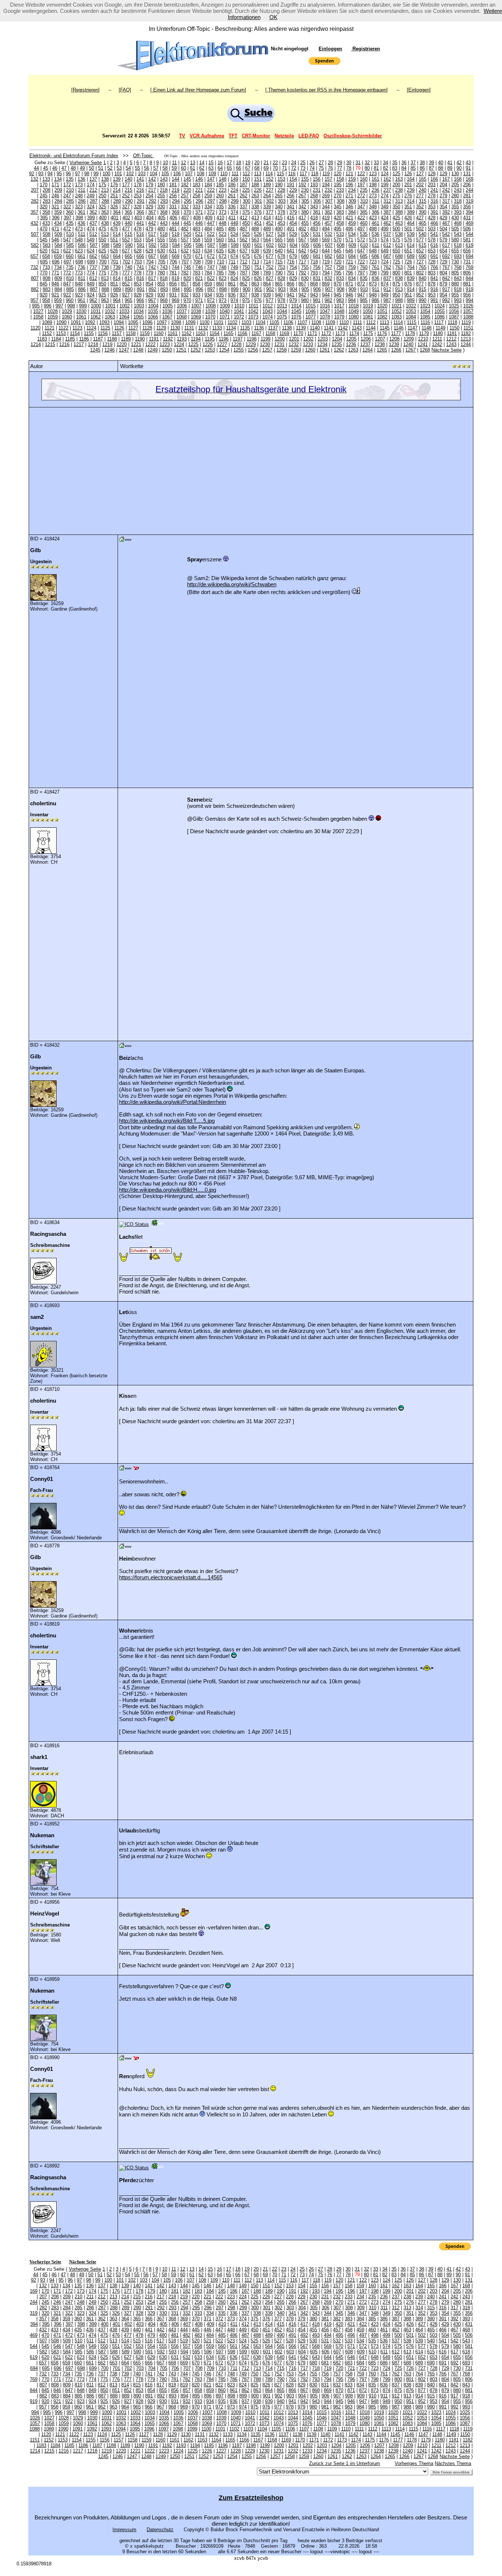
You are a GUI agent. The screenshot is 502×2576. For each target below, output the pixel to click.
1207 (380, 339)
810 (70, 278)
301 (258, 201)
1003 (139, 306)
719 (326, 262)
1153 (61, 333)
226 (258, 190)
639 (267, 251)
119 (326, 174)
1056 (454, 311)
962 (93, 300)
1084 (411, 317)
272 (361, 196)
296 (199, 201)
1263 (353, 350)
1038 (196, 311)
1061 (81, 317)
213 (105, 190)
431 (467, 218)
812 (93, 278)
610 (364, 245)
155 (305, 179)
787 (243, 273)
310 (364, 201)
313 (399, 201)
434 (58, 223)
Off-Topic (144, 156)
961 (81, 300)
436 (81, 223)
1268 (425, 350)
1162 (187, 333)
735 (70, 267)
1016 (325, 306)
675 (246, 256)
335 (220, 207)
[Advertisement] (251, 465)
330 (161, 207)
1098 (176, 322)
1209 (409, 339)
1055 (440, 311)
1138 (287, 328)
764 (411, 267)
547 (67, 240)
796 (349, 273)
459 (352, 223)
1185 (70, 339)
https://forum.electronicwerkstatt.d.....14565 (171, 1577)
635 (220, 251)
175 (102, 185)
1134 (231, 328)
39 (431, 163)
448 (223, 223)
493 (314, 229)
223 (223, 190)
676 (258, 256)
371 (199, 212)
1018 (354, 306)
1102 (232, 322)
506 (467, 229)
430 (455, 218)
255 (161, 196)
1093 (104, 322)
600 (246, 245)
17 (229, 163)
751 (258, 267)
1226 (208, 344)
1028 (53, 311)
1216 (64, 344)
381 (317, 212)
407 (185, 218)
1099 (190, 322)
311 (376, 201)
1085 (425, 317)
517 (152, 234)
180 (161, 185)
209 (58, 190)
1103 (246, 322)
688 (399, 256)
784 (208, 273)
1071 (225, 317)
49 (82, 168)
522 (211, 234)
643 (314, 251)
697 (67, 262)
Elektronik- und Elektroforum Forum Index (74, 156)
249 (91, 196)
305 (305, 201)
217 (152, 190)
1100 (205, 322)
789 (267, 273)
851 (114, 284)
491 (291, 229)
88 (441, 168)
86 (422, 168)
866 (291, 284)
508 (46, 234)
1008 (211, 306)
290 (129, 201)
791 (291, 273)
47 (64, 168)
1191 (154, 339)
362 (93, 212)
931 (173, 295)
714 (267, 262)
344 (326, 207)
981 (317, 300)
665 (128, 256)
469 (469, 223)
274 (385, 196)
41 (450, 163)
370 (187, 212)
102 (130, 174)
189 (267, 185)
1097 (162, 322)
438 (105, 223)
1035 (153, 311)
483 (196, 229)
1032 (110, 311)
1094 (119, 322)
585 (70, 245)
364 (117, 212)
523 (223, 234)
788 (255, 273)
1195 (210, 339)
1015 (311, 306)
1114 (398, 322)
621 (55, 251)
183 (196, 185)
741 (140, 267)
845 (44, 284)
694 (469, 256)
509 (58, 234)
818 (164, 278)
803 (432, 273)
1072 (239, 317)
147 (211, 179)
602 (270, 245)
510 (70, 234)
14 (202, 163)
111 (235, 174)
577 (420, 240)
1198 (252, 339)
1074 (268, 317)
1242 (437, 344)
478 (138, 229)
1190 (140, 339)
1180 (438, 333)
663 (105, 256)
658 (46, 256)
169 (469, 179)
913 (399, 289)
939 (267, 295)
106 (177, 174)
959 (58, 300)
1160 (159, 333)
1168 (270, 333)
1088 (468, 317)
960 (70, 300)
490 (279, 229)
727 (420, 262)
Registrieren (365, 49)
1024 (440, 306)
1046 (311, 311)
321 (55, 207)
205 (455, 185)
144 (175, 179)
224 (234, 190)
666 (140, 256)
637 (243, 251)
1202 (308, 339)
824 (234, 278)
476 (114, 229)
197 (361, 185)
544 (469, 234)
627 (126, 251)
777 (126, 273)
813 (105, 278)
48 (73, 168)
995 (36, 306)
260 (220, 196)
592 (152, 245)
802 (420, 273)
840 (422, 278)
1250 (167, 350)
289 (117, 201)
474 (91, 229)
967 (152, 300)
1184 (56, 339)
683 (340, 256)
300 (246, 201)
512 (93, 234)
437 (93, 223)
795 (338, 273)
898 (223, 289)
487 (243, 229)
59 (174, 168)
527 (270, 234)
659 (58, 256)
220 (187, 190)
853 (138, 284)
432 (34, 223)
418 (314, 218)
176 (114, 185)
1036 (167, 311)
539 (411, 234)
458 (340, 223)
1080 (354, 317)
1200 (280, 339)
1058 (38, 317)
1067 (167, 317)
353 (432, 207)
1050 (368, 311)
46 (55, 168)
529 (293, 234)
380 (305, 212)
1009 (225, 306)
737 (93, 267)
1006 (182, 306)
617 (446, 245)
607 (329, 245)
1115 (412, 322)
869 (326, 284)
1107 (302, 322)
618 (458, 245)
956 (467, 295)
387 (387, 212)
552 (126, 240)
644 (326, 251)
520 (187, 234)
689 (411, 256)
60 (183, 168)
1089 (47, 322)
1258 (282, 350)
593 (164, 245)
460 (364, 223)
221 (199, 190)
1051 (382, 311)
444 (175, 223)
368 (164, 212)
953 (432, 295)
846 (55, 284)
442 (152, 223)
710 (220, 262)
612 (387, 245)
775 (102, 273)
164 (411, 179)
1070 (210, 317)
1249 (153, 350)
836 (375, 278)
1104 (260, 322)
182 (185, 185)
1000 (96, 306)
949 (385, 295)
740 (128, 267)
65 (229, 168)
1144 (371, 328)
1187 (98, 339)
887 (94, 289)
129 (443, 174)
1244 (466, 344)
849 (91, 284)
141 (140, 179)
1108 (316, 322)
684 (352, 256)
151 (258, 179)
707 (185, 262)
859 (208, 284)
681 (317, 256)
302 (270, 201)
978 (281, 300)
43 (468, 163)
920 (44, 295)
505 (455, 229)
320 (44, 207)
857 (185, 284)
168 (458, 179)
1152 (47, 333)
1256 (253, 350)
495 (338, 229)
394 (469, 212)
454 (293, 223)
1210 (423, 339)
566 (291, 240)
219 (175, 190)
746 (199, 267)
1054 (425, 311)
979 (293, 300)
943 (314, 295)
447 (211, 223)
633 (196, 251)
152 (270, 179)
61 (193, 168)
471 (55, 229)
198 (373, 185)
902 (270, 289)
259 (208, 196)
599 (235, 245)
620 (44, 251)
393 (458, 212)
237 (387, 190)
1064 (124, 317)
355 (455, 207)
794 (326, 273)
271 (349, 196)
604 (293, 245)
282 (35, 201)
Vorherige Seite (86, 163)
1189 (126, 339)
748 (223, 267)
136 (81, 179)
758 (340, 267)
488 (255, 229)
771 (55, 273)
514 (117, 234)
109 (212, 174)
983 (340, 300)
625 (102, 251)
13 (193, 163)
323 (79, 207)
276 (408, 196)
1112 (371, 322)
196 (349, 185)
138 (105, 179)
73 (303, 168)
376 (258, 212)
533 (340, 234)
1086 (440, 317)
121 (349, 174)
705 (162, 262)
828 (281, 278)
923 (79, 295)
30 (349, 163)
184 (208, 185)
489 (267, 229)
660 (70, 256)
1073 (253, 317)
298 (223, 201)
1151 (468, 328)
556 (173, 240)
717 (302, 262)
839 (411, 278)
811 (82, 278)
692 (446, 256)
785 (220, 273)
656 (467, 251)
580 (455, 240)
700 (103, 262)
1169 (284, 333)
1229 (251, 344)
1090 (61, 322)
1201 (294, 339)
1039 (210, 311)
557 (185, 240)
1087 (454, 317)
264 (267, 196)
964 (117, 300)
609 (352, 245)
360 (70, 212)
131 (467, 174)
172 (67, 185)
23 (284, 163)
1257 (267, 350)
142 (152, 179)
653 (432, 251)
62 (202, 168)
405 (162, 218)
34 (386, 163)
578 (432, 240)
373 (223, 212)
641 (291, 251)
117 (303, 174)
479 (149, 229)
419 (326, 218)
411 (232, 218)
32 (367, 163)
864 (267, 284)
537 (387, 234)
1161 (173, 333)
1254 (224, 350)
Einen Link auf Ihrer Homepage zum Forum (198, 90)
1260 (310, 350)
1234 (322, 344)
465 (422, 223)
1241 (423, 344)
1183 (42, 339)
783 (196, 273)
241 (434, 190)
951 (408, 295)
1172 (326, 333)
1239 (394, 344)
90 (459, 168)
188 (255, 185)
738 (105, 267)
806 (467, 273)
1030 (81, 311)
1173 (340, 333)
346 (349, 207)
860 (220, 284)
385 (364, 212)
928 (138, 295)
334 (208, 207)
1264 (367, 350)
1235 (337, 344)
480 (161, 229)
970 (187, 300)
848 (79, 284)
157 (328, 179)
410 (220, 218)
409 (209, 218)
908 (340, 289)
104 (153, 174)
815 (128, 278)
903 (282, 289)
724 (385, 262)
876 (408, 284)
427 (420, 218)
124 (385, 174)
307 (329, 201)
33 (376, 163)
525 (246, 234)
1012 (268, 306)
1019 (368, 306)
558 (196, 240)
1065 (139, 317)
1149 (440, 328)
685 (364, 256)
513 (105, 234)
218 (164, 190)
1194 (196, 339)
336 (232, 207)
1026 (468, 306)
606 (317, 245)
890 (129, 289)
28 (330, 163)
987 (387, 300)
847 (67, 284)
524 (234, 234)
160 (364, 179)
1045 (296, 311)
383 (340, 212)
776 (114, 273)
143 (164, 179)
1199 (266, 339)
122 (361, 174)
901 (258, 289)
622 (67, 251)
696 (56, 262)
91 (468, 168)
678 (281, 256)
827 (270, 278)
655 (455, 251)
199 (385, 185)
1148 (426, 328)
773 (79, 273)
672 (211, 256)
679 (293, 256)
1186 (84, 339)
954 (443, 295)
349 (385, 207)
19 (248, 163)
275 (396, 196)
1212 (451, 339)
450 (246, 223)
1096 (147, 322)
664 (117, 256)
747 (211, 267)
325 (102, 207)
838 (399, 278)
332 (185, 207)
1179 (424, 333)
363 (105, 212)
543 (458, 234)
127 (420, 174)
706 (173, 262)
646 (349, 251)
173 (79, 185)
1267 (410, 350)
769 (469, 267)
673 (223, 256)
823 (223, 278)
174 (91, 185)
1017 (339, 306)
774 (91, 273)
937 (243, 295)
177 (126, 185)
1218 (93, 344)
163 (399, 179)
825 (246, 278)
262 (243, 196)
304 (293, 201)
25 (303, 163)
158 (340, 179)
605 (305, 245)
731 (467, 262)
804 (443, 273)
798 (373, 273)
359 (58, 212)
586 (82, 245)
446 (199, 223)
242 (446, 190)
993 (458, 300)
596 (199, 245)
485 (220, 229)
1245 (95, 350)
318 (458, 201)
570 (338, 240)
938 (255, 295)
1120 (35, 328)
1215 (50, 344)
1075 (282, 317)
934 (208, 295)
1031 (96, 311)
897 (211, 289)
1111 (357, 322)
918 (458, 289)
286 (82, 201)
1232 (294, 344)
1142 (343, 328)
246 (55, 196)
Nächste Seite (447, 350)
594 (176, 245)
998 (71, 306)
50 (92, 168)
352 (420, 207)
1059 (53, 317)
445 (187, 223)
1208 (394, 339)
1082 (382, 317)
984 (352, 300)
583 (46, 245)
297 (211, 201)
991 (434, 300)
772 (67, 273)
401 (114, 218)
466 (434, 223)
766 (434, 267)
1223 (165, 344)
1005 (168, 306)
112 (246, 174)
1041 (239, 311)
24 (294, 163)
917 (446, 289)
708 (197, 262)
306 (317, 201)
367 (152, 212)
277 (420, 196)
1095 (133, 322)
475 (102, 229)
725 (396, 262)
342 (302, 207)
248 (79, 196)
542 (446, 234)
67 (248, 168)
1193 (182, 339)
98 (87, 174)
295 (188, 201)
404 (150, 218)
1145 (385, 328)
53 (119, 168)
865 (279, 284)
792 (302, 273)
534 (352, 234)
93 (41, 174)
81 (376, 168)
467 (446, 223)
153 (281, 179)
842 (446, 278)
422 (361, 218)
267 (302, 196)
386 (375, 212)
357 (34, 212)
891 (141, 289)
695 (44, 262)
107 (189, 174)
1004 (153, 306)
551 (114, 240)
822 (211, 278)
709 (209, 262)
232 (328, 190)
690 (422, 256)
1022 (411, 306)
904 (293, 289)
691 (434, 256)
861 (232, 284)
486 (232, 229)
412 (243, 218)
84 (404, 168)
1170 (298, 333)
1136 (259, 328)
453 (281, 223)
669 (175, 256)
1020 (382, 306)
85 (413, 168)
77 (340, 168)
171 (55, 185)
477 (126, 229)
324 (91, 207)
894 (176, 289)
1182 (466, 333)
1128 (147, 328)
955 (455, 295)
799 (385, 273)
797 (361, 273)
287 (94, 201)
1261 (324, 350)
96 (68, 174)
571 (349, 240)
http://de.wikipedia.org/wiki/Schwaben (232, 584)
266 (291, 196)
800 (396, 273)
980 (305, 300)
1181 (452, 333)
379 (293, 212)
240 (422, 190)
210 (70, 190)
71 (284, 168)
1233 (308, 344)
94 (50, 174)
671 (199, 256)
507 (35, 234)
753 (281, 267)
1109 (330, 322)
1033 (124, 311)
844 (469, 278)
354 (443, 207)
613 (399, 245)
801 (408, 273)
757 (328, 267)
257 (185, 196)
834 (352, 278)
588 (105, 245)
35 (395, 163)
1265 (382, 350)
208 (46, 190)
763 (399, 267)
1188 (112, 339)
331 (173, 207)
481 (173, 229)
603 (282, 245)
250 (102, 196)
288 (105, 201)
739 (117, 267)
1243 (451, 344)
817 (152, 278)
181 (173, 185)
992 (446, 300)
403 (138, 218)
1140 (315, 328)
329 (149, 207)
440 (128, 223)
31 (358, 163)
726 (408, 262)
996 (48, 306)
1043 (268, 311)
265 (279, 196)
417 (302, 218)
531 (317, 234)
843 (458, 278)
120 (338, 174)
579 (443, 240)
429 (443, 218)
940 (279, 295)
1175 (368, 333)
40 (441, 163)
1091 (76, 322)
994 (469, 300)
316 (434, 201)
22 (275, 163)
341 (291, 207)
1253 (210, 350)
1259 (296, 350)
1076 (296, 317)
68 (257, 168)
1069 (196, 317)
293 (164, 201)
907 (329, 289)
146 (199, 179)
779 (149, 273)
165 (422, 179)
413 (255, 218)
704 (150, 262)
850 (102, 284)
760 (364, 267)
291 (141, 201)
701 (114, 262)
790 (279, 273)
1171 (312, 333)
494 (326, 229)
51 (101, 168)
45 (46, 168)
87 (431, 168)
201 (408, 185)
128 (432, 174)
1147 (413, 328)
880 (455, 284)
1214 (36, 344)
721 (349, 262)
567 (302, 240)
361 (81, 212)
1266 (396, 350)
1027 (38, 311)
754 (293, 267)
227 (270, 190)
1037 (182, 311)
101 (118, 174)
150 (246, 179)
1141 (329, 328)
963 (105, 300)
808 (46, 278)
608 (340, 245)
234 (352, 190)
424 (385, 218)
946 (349, 295)
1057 (468, 311)
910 (364, 289)
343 (314, 207)
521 (199, 234)
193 (314, 185)
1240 (408, 344)
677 (270, 256)
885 (70, 289)
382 (328, 212)
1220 (122, 344)
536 (375, 234)
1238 (380, 344)
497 (361, 229)
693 (458, 256)
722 (361, 262)
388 (399, 212)
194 (326, 185)
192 (302, 185)
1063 (110, 317)
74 (312, 168)
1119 (466, 322)
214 (117, 190)
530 (305, 234)
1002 (125, 306)
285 (70, 201)
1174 (354, 333)
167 (446, 179)
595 (188, 245)
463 (399, 223)
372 (211, 212)
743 (164, 267)
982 (328, 300)
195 (338, 185)
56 (147, 168)
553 (138, 240)
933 (196, 295)
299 (235, 201)
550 (102, 240)
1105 (274, 322)
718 (314, 262)
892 (152, 289)
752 (270, 267)
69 (266, 168)
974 (234, 300)
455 (305, 223)
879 (443, 284)
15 (211, 163)
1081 (368, 317)
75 (321, 168)
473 (79, 229)
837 (387, 278)
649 (385, 251)
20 (257, 163)
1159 (145, 333)
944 (326, 295)
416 (291, 218)
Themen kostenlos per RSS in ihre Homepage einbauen (327, 90)
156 (317, 179)
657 (34, 256)
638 (255, 251)
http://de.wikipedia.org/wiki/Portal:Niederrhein (173, 1102)
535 (364, 234)
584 (58, 245)
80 (367, 168)
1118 (452, 322)
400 (103, 218)
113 (258, 174)
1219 (107, 344)
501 (408, 229)
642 (302, 251)
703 (138, 262)
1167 (256, 333)
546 (55, 240)
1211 (437, 339)
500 (396, 229)
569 (326, 240)
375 (246, 212)
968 (164, 300)
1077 (311, 317)
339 (267, 207)
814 (117, 278)
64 (220, 168)
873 (373, 284)
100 (106, 174)
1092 (90, 322)
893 (164, 289)
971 (199, 300)
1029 (67, 311)
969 (175, 300)
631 (173, 251)
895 (188, 289)
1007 (196, 306)
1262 (339, 350)
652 (420, 251)
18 (239, 163)
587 (94, 245)
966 (140, 300)
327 (126, 207)
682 (328, 256)
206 (467, 185)
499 (385, 229)
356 (467, 207)
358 (46, 212)
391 (434, 212)
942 (302, 295)
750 (246, 267)
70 (275, 168)
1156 (103, 333)
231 (317, 190)
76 (330, 168)
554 (149, 240)
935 (220, 295)
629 (149, 251)
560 (220, 240)
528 (281, 234)
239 (411, 190)
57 (156, 168)
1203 (323, 339)
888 (105, 289)
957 (34, 300)
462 (387, 223)
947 (361, 295)
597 (211, 245)
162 (387, 179)
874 (385, 284)
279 (443, 196)
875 (396, 284)
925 (102, 295)
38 (422, 163)
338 (255, 207)
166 (434, 179)
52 (110, 168)
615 (422, 245)
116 (292, 174)
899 (235, 289)
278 (432, 196)
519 (175, 234)
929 (149, 295)
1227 (222, 344)
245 (44, 196)
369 (175, 212)
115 (280, 174)
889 (117, 289)
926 (114, 295)
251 (114, 196)
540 (422, 234)
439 (117, 223)
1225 (193, 344)
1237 (365, 344)
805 (455, 273)
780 (161, 273)
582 (35, 245)
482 (185, 229)
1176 (382, 333)
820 (187, 278)
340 (279, 207)
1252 (196, 350)
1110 (344, 322)
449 (234, 223)
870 (338, 284)
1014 (296, 306)
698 (79, 262)
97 (78, 174)
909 (352, 289)
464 (411, 223)
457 (328, 223)
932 (185, 295)
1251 (181, 350)
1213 (466, 339)
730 (455, 262)
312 (387, 201)
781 (173, 273)
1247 (124, 350)
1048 (339, 311)
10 (165, 163)
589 (117, 245)
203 (432, 185)
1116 (425, 322)
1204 (337, 339)
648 (373, 251)
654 (443, 251)
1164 (214, 333)
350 (396, 207)
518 (164, 234)
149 (234, 179)
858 (196, 284)
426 (408, 218)
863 (255, 284)
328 (138, 207)
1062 (96, 317)
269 (326, 196)
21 (266, 163)
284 (58, 201)
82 (386, 168)
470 (44, 229)
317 (446, 201)
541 (434, 234)
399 (91, 218)
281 (467, 196)
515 (128, 234)
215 (128, 190)
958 (46, 300)
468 (458, 223)
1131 (189, 328)
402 (126, 218)
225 (246, 190)
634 (208, 251)
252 (126, 196)
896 (199, 289)
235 (364, 190)
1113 (384, 322)
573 (373, 240)
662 (93, 256)
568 (314, 240)
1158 (131, 333)
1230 (265, 344)
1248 (138, 350)
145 (187, 179)
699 (91, 262)
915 (422, 289)
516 (140, 234)
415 (279, 218)
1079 (339, 317)
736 (81, 267)
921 (55, 295)
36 (404, 163)
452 (270, 223)
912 (387, 289)
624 (91, 251)
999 (83, 306)
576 (408, 240)
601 (258, 245)
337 (243, 207)
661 (81, 256)
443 (164, 223)
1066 (153, 317)
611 (376, 245)
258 (196, 196)
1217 (79, 344)
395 (44, 218)
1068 (182, 317)
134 (58, 179)
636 (232, 251)
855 (161, 284)
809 (58, 278)
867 (302, 284)
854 (149, 284)
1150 (454, 328)
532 (328, 234)
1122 (63, 328)
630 (161, 251)
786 (232, 273)
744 (175, 267)
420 (338, 218)
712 (243, 262)
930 (161, 295)
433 (46, 223)
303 (282, 201)
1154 (75, 333)
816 (140, 278)
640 (279, 251)
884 (58, 289)
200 (396, 185)
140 (128, 179)
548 (79, 240)
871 (349, 284)
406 (173, 218)
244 (469, 190)
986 (375, 300)
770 (44, 273)
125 (396, 174)
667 (152, 256)
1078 (325, 317)
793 (314, 273)
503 (432, 229)
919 (469, 289)
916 (434, 289)
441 (140, 223)
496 (349, 229)
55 (137, 168)
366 (140, 212)
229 (293, 190)
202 (420, 185)
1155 (89, 333)
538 (399, 234)
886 (82, 289)
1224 (179, 344)
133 (46, 179)
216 (140, 190)
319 (469, 201)
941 (291, 295)
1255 (239, 350)
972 (211, 300)
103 (142, 174)
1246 (110, 350)
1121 (49, 328)
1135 (245, 328)
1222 (150, 344)
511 (82, 234)
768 (458, 267)
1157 (117, 333)
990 (422, 300)
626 (114, 251)
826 (258, 278)
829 (293, 278)
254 (149, 196)
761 (375, 267)
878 (432, 284)
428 (432, 218)
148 (223, 179)
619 (469, 245)
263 (255, 196)
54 (128, 168)
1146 (399, 328)
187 (243, 185)
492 (302, 229)
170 (44, 185)
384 (352, 212)
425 (396, 218)
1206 (366, 339)
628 (138, 251)
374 (234, 212)
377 (270, 212)
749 (234, 267)
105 (165, 174)
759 (352, 267)
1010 (239, 306)
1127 (133, 328)
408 (197, 218)
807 (35, 278)
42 (459, 163)
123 (373, 174)
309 (352, 201)
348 (373, 207)
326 (114, 207)
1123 (77, 328)
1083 (397, 317)
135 (70, 179)
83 (395, 168)
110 (224, 174)
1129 (161, 328)
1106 (288, 322)
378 (281, 212)
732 (34, 267)
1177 (396, 333)
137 (93, 179)
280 (455, 196)
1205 (351, 339)
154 (293, 179)
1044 (282, 311)
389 (411, 212)
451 (258, 223)
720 (338, 262)
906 (317, 289)
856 (173, 284)
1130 (175, 328)
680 (305, 256)
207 (35, 190)
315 (422, 201)
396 (56, 218)
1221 (136, 344)
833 (340, 278)
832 (328, 278)
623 (79, 251)
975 (246, 300)
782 (185, 273)
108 (200, 174)
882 (35, 289)
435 (70, 223)
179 (149, 185)
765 (422, 267)
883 (46, 289)
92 (32, 174)
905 (305, 289)
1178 (410, 333)
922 (67, 295)
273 (373, 196)
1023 (425, 306)
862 (243, 284)
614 (411, 245)
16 (220, 163)
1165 (228, 333)
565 (279, 240)
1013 (282, 306)
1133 (217, 328)
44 (36, 168)
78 (349, 168)
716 (291, 262)
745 (187, 267)
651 (408, 251)
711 (232, 262)
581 (467, 240)
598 (223, 245)
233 (340, 190)
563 (255, 240)
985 (364, 300)
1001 (110, 306)
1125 (105, 328)
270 (338, 196)
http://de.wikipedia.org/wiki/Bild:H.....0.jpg (168, 1190)
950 (396, 295)
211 (82, 190)
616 (434, 245)
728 (432, 262)
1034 (139, 311)
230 (305, 190)
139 (117, 179)
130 (455, 174)
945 (338, 295)
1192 (168, 339)
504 (443, 229)
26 (312, 163)
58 (165, 168)
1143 (357, 328)
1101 (218, 322)
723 (373, 262)
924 (91, 295)
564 (267, 240)
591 (141, 245)
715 (279, 262)
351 (408, 207)
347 (361, 207)
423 (373, 218)
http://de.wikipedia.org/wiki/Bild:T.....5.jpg (167, 1121)
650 (396, 251)
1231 (279, 344)
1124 (91, 328)
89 (450, 168)
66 (239, 168)
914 (411, 289)
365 (128, 212)
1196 (224, 339)
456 (317, 223)
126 (408, 174)
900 (246, 289)
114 (269, 174)
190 (279, 185)
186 (232, 185)
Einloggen (330, 49)
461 (375, 223)
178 (138, 185)
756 (317, 267)
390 (422, 212)
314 (411, 201)
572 (361, 240)
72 (294, 168)
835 (364, 278)
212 (93, 190)
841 (434, 278)
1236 (351, 344)
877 (420, 284)
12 (183, 163)
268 (314, 196)
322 (67, 207)
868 (314, 284)
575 (396, 240)
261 (232, 196)
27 (321, 163)
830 (305, 278)
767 (446, 267)
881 (467, 284)
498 (373, 229)
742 (152, 267)
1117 (439, 322)
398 (79, 218)
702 (126, 262)
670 (187, 256)
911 (376, 289)
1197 (238, 339)
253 (138, 196)
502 (420, 229)
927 (126, 295)
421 (349, 218)
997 (59, 306)
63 (211, 168)
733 (46, 267)
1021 (397, 306)
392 (446, 212)
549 (91, 240)
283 (46, 201)
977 (270, 300)
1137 (273, 328)
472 (67, 229)
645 (338, 251)
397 (67, 218)
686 (375, 256)
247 (67, 196)
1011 (253, 306)
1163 (200, 333)
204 (443, 185)
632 (185, 251)
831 (317, 278)
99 (96, 174)
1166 (242, 333)
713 (255, 262)
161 (375, 179)
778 (138, 273)
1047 (325, 311)
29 (340, 163)
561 (232, 240)
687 (387, 256)
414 (267, 218)
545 (44, 240)
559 (208, 240)
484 (208, 229)
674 (234, 256)
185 (220, 185)
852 (126, 284)
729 (443, 262)
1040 (225, 311)
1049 (354, 311)
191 (291, 185)
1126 (119, 328)
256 (173, 196)
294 (176, 201)
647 (361, 251)
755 (305, 267)
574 (385, 240)
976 (258, 300)
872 (361, 284)
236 (375, 190)
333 (196, 207)
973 (223, 300)
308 (340, 201)
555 (161, 240)
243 (458, 190)
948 (373, 295)
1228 (236, 344)
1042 (253, 311)
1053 (411, 311)
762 (387, 267)
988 (399, 300)
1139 (301, 328)
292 (152, 201)
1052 (397, 311)
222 (211, 190)
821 (199, 278)
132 (34, 179)
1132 (203, 328)
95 (59, 174)
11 (174, 163)
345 (338, 207)
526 (258, 234)
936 (232, 295)
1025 (454, 306)
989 (411, 300)
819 (175, 278)
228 (281, 190)
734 (58, 267)
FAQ (125, 90)
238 (399, 190)
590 (129, 245)
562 (243, 240)
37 (413, 163)
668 (164, 256)
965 (128, 300)
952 (420, 295)
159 (352, 179)
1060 (67, 317)
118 (315, 174)
